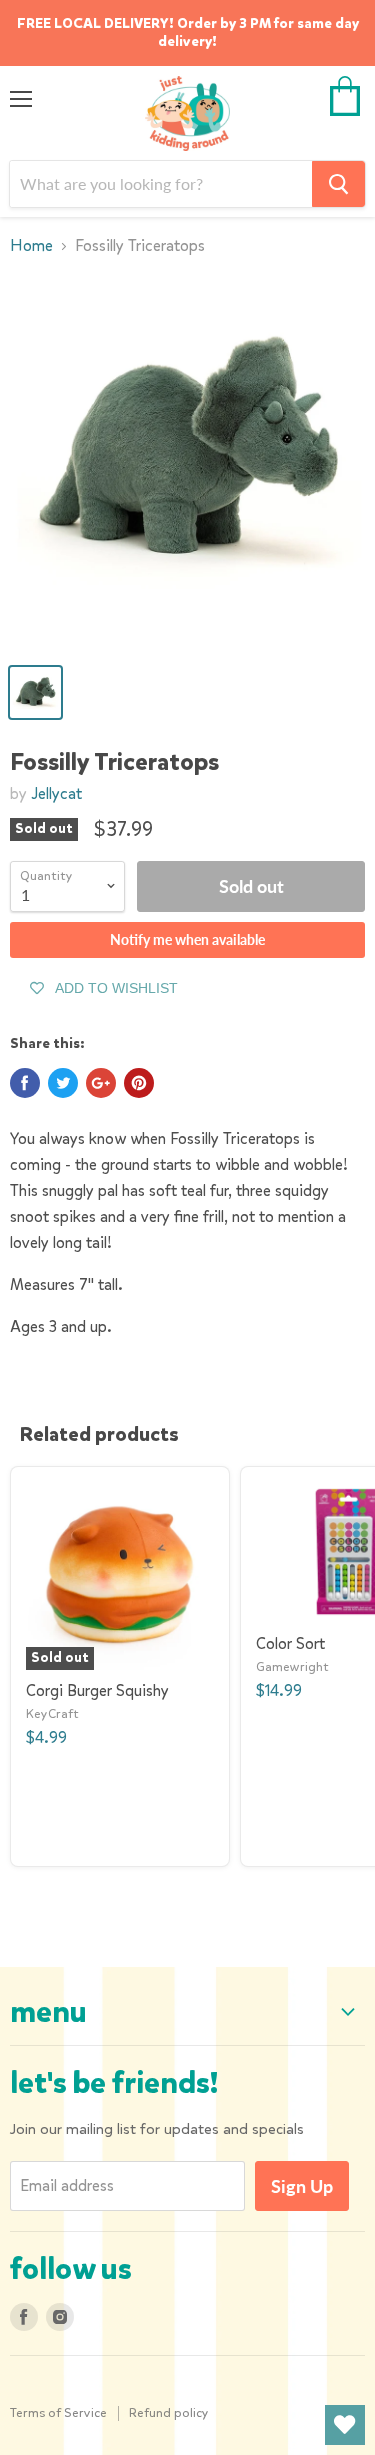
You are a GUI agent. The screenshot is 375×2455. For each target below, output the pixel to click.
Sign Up (302, 2186)
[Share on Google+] (101, 1083)
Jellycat (56, 793)
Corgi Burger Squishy (97, 1690)
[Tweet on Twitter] (63, 1083)
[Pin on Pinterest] (139, 1083)
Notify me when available (187, 939)
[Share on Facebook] (25, 1083)
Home (31, 246)
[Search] (338, 184)
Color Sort (290, 1643)
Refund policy (169, 2412)
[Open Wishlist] (345, 2425)
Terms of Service (58, 2412)
